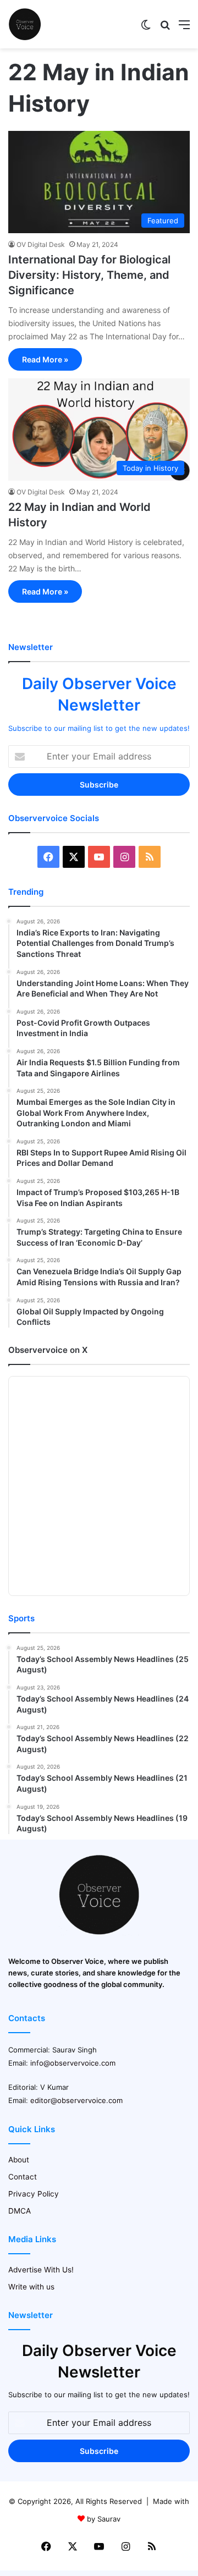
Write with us (31, 2287)
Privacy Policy (34, 2194)
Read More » (45, 359)
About (19, 2160)
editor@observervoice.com (76, 2100)
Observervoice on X (48, 1350)
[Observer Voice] (25, 24)
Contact (23, 2177)
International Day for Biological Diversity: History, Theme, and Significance (89, 275)
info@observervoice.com (73, 2063)
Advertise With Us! (41, 2270)
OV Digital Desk (41, 244)
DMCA (20, 2211)
